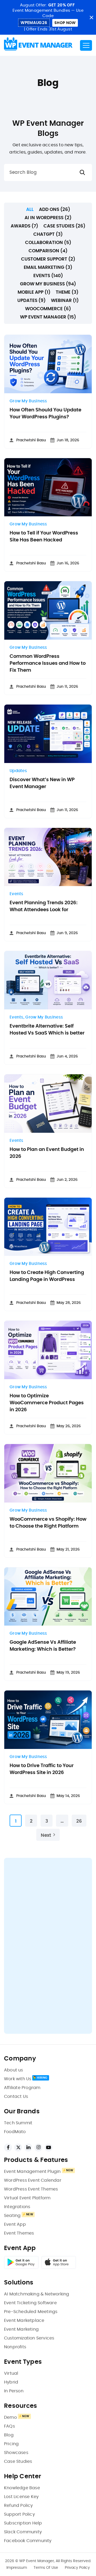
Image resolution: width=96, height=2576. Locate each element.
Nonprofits (15, 2347)
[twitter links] (18, 2148)
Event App (15, 2224)
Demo (10, 2417)
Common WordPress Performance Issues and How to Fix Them (48, 663)
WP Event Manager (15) (48, 317)
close (91, 17)
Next (46, 1835)
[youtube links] (49, 2148)
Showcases (16, 2453)
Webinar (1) (65, 300)
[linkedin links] (28, 2148)
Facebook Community (28, 2541)
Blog (9, 2435)
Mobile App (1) (34, 292)
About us (14, 2070)
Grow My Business (28, 401)
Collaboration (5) (48, 243)
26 (79, 1821)
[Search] (82, 173)
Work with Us (18, 2079)
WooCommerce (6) (48, 309)
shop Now (65, 23)
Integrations (17, 2207)
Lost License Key (21, 2497)
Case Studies (18, 2461)
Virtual (11, 2373)
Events (17, 894)
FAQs (9, 2426)
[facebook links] (8, 2148)
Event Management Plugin (32, 2172)
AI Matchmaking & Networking (37, 2294)
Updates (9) (31, 300)
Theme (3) (67, 292)
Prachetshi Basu (31, 440)
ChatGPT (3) (48, 234)
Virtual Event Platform (27, 2198)
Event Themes (19, 2233)
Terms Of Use (46, 2568)
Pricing (11, 2444)
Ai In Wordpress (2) (48, 218)
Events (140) (48, 276)
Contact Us (16, 2097)
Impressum (17, 2568)
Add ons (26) (55, 209)
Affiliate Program (22, 2088)
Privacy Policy (77, 2568)
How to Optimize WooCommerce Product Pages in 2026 (47, 1403)
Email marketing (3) (48, 267)
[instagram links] (38, 2148)
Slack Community (23, 2532)
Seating (12, 2216)
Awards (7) (24, 226)
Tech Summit (18, 2123)
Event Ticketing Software (30, 2303)
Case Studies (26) (64, 226)
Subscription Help (23, 2523)
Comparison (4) (48, 251)
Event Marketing (21, 2329)
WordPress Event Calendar (33, 2180)
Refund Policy (19, 2506)
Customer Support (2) (48, 259)
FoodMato (15, 2132)
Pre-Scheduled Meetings (31, 2312)
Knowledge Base (22, 2488)
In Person (14, 2391)
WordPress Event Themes (31, 2189)
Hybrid (11, 2382)
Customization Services (29, 2338)
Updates (18, 771)
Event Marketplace (24, 2321)
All (30, 209)
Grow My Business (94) (48, 284)
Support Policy (19, 2514)
